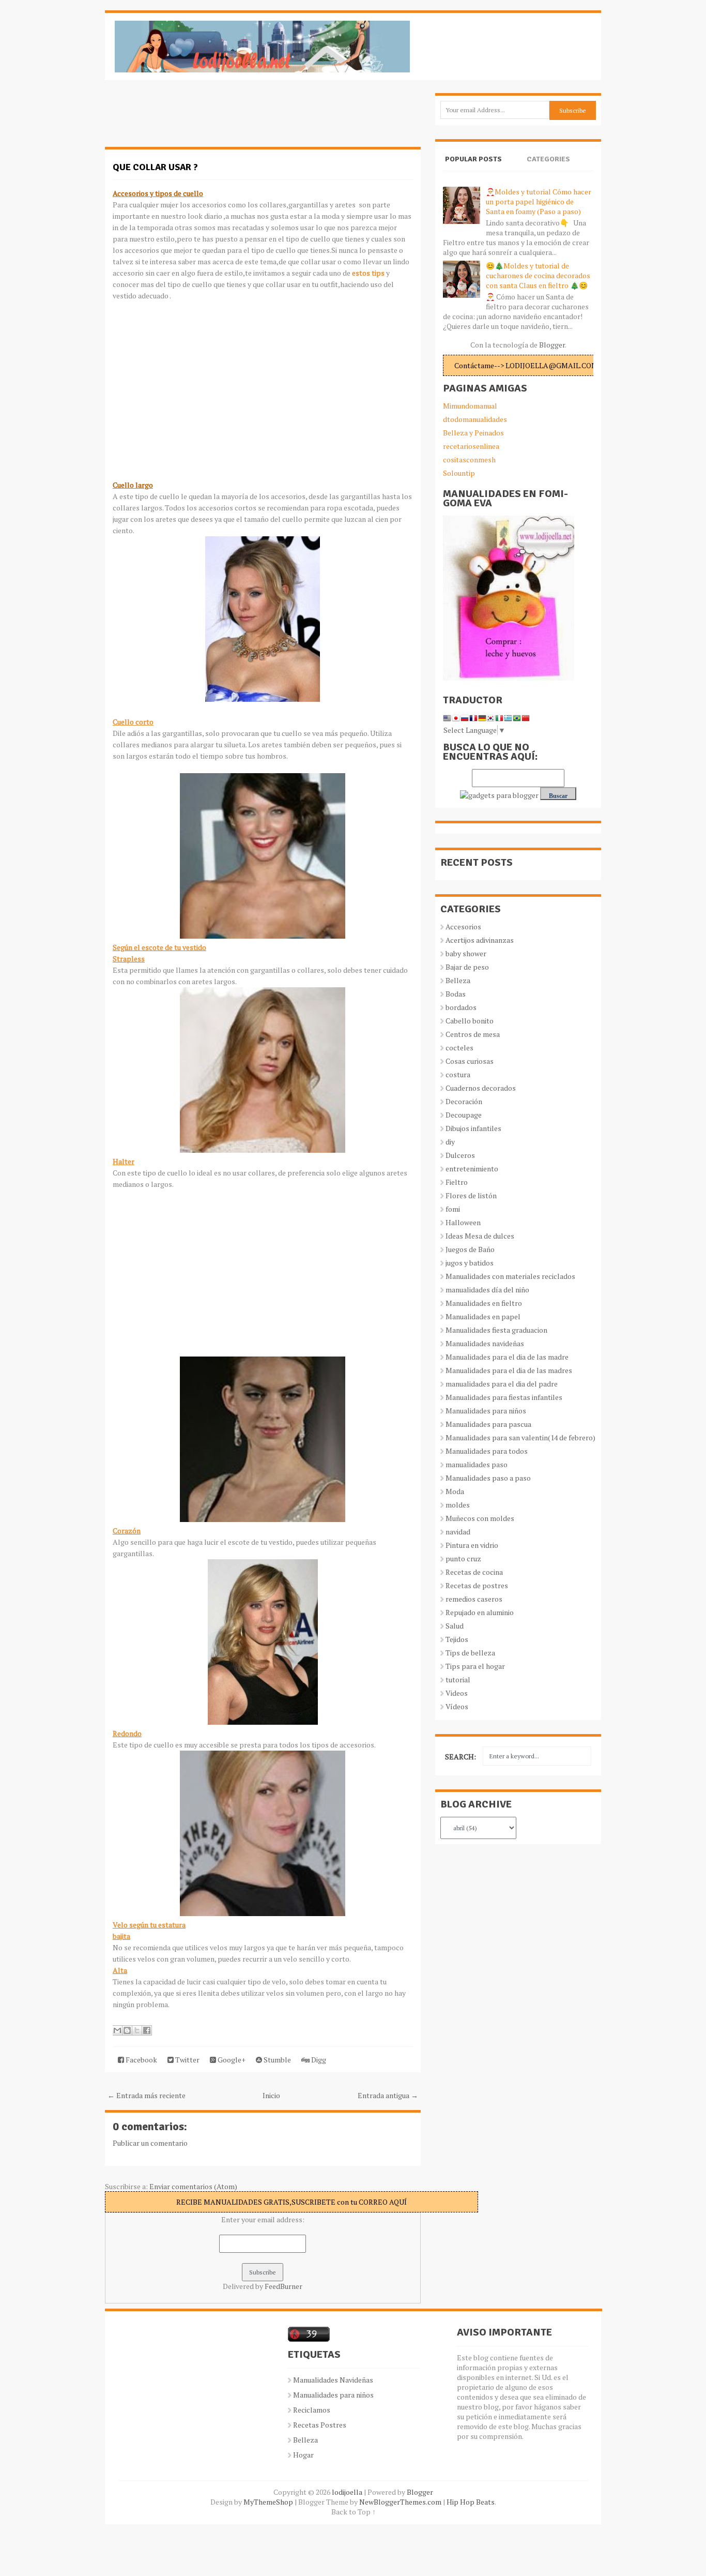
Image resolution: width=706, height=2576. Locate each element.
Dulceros (460, 1155)
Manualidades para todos (487, 1451)
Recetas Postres (320, 2425)
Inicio (271, 2095)
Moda (455, 1491)
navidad (458, 1532)
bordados (461, 1007)
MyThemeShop (268, 2502)
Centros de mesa (473, 1034)
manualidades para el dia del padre (502, 1384)
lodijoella (347, 2492)
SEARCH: (461, 1757)
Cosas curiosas (470, 1061)
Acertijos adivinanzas (480, 940)
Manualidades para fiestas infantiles (504, 1397)
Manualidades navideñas (485, 1343)
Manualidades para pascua (488, 1424)
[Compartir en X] (137, 2030)
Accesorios (463, 927)
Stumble (277, 2060)
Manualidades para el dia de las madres (509, 1370)
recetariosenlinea (471, 446)
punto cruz (463, 1558)
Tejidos (457, 1639)
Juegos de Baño (470, 1249)
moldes (458, 1505)
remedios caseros (474, 1599)
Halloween (463, 1222)
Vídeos (457, 1706)
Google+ (231, 2060)
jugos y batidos (470, 1263)
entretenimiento (472, 1169)
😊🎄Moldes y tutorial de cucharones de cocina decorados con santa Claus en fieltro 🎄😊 (538, 275)
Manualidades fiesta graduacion (496, 1330)
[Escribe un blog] (127, 2030)
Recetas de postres (477, 1585)
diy (450, 1142)
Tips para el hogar (475, 1666)
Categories (548, 159)
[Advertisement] (188, 119)
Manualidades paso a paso (488, 1478)
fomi (453, 1209)
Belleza (458, 980)
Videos (457, 1693)
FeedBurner (283, 2286)
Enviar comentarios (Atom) (193, 2186)
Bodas (456, 994)
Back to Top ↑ (354, 2512)
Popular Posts (473, 159)
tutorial (458, 1679)
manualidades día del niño (487, 1290)
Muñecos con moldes (480, 1518)
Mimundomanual (470, 406)
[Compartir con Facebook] (147, 2030)
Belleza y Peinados (473, 433)
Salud (455, 1626)
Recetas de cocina (474, 1572)
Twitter (187, 2060)
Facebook (141, 2060)
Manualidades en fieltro (484, 1303)
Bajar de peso (467, 967)
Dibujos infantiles (473, 1128)
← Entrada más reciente (147, 2095)
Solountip (459, 473)
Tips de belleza (470, 1653)
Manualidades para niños (486, 1411)
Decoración (464, 1101)
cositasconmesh (469, 460)
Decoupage (464, 1115)
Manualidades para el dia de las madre (507, 1357)
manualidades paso (477, 1464)
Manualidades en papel (483, 1316)
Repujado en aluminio (480, 1612)
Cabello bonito (470, 1021)
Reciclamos (312, 2410)
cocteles (459, 1048)
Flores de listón (471, 1195)
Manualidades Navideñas (333, 2380)
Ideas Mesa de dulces (480, 1236)
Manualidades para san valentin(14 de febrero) (520, 1437)
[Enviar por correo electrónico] (117, 2030)
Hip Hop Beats (471, 2502)
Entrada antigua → (388, 2095)
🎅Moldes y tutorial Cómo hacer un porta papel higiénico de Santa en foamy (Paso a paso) (539, 201)
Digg (318, 2060)
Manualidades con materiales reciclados (510, 1276)
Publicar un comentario (150, 2143)
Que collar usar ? (155, 167)
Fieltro (457, 1182)
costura (458, 1074)
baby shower (466, 953)
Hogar (303, 2455)
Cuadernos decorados (481, 1088)
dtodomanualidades (475, 419)
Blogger (552, 345)
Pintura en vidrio (472, 1545)
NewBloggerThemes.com (400, 2502)
